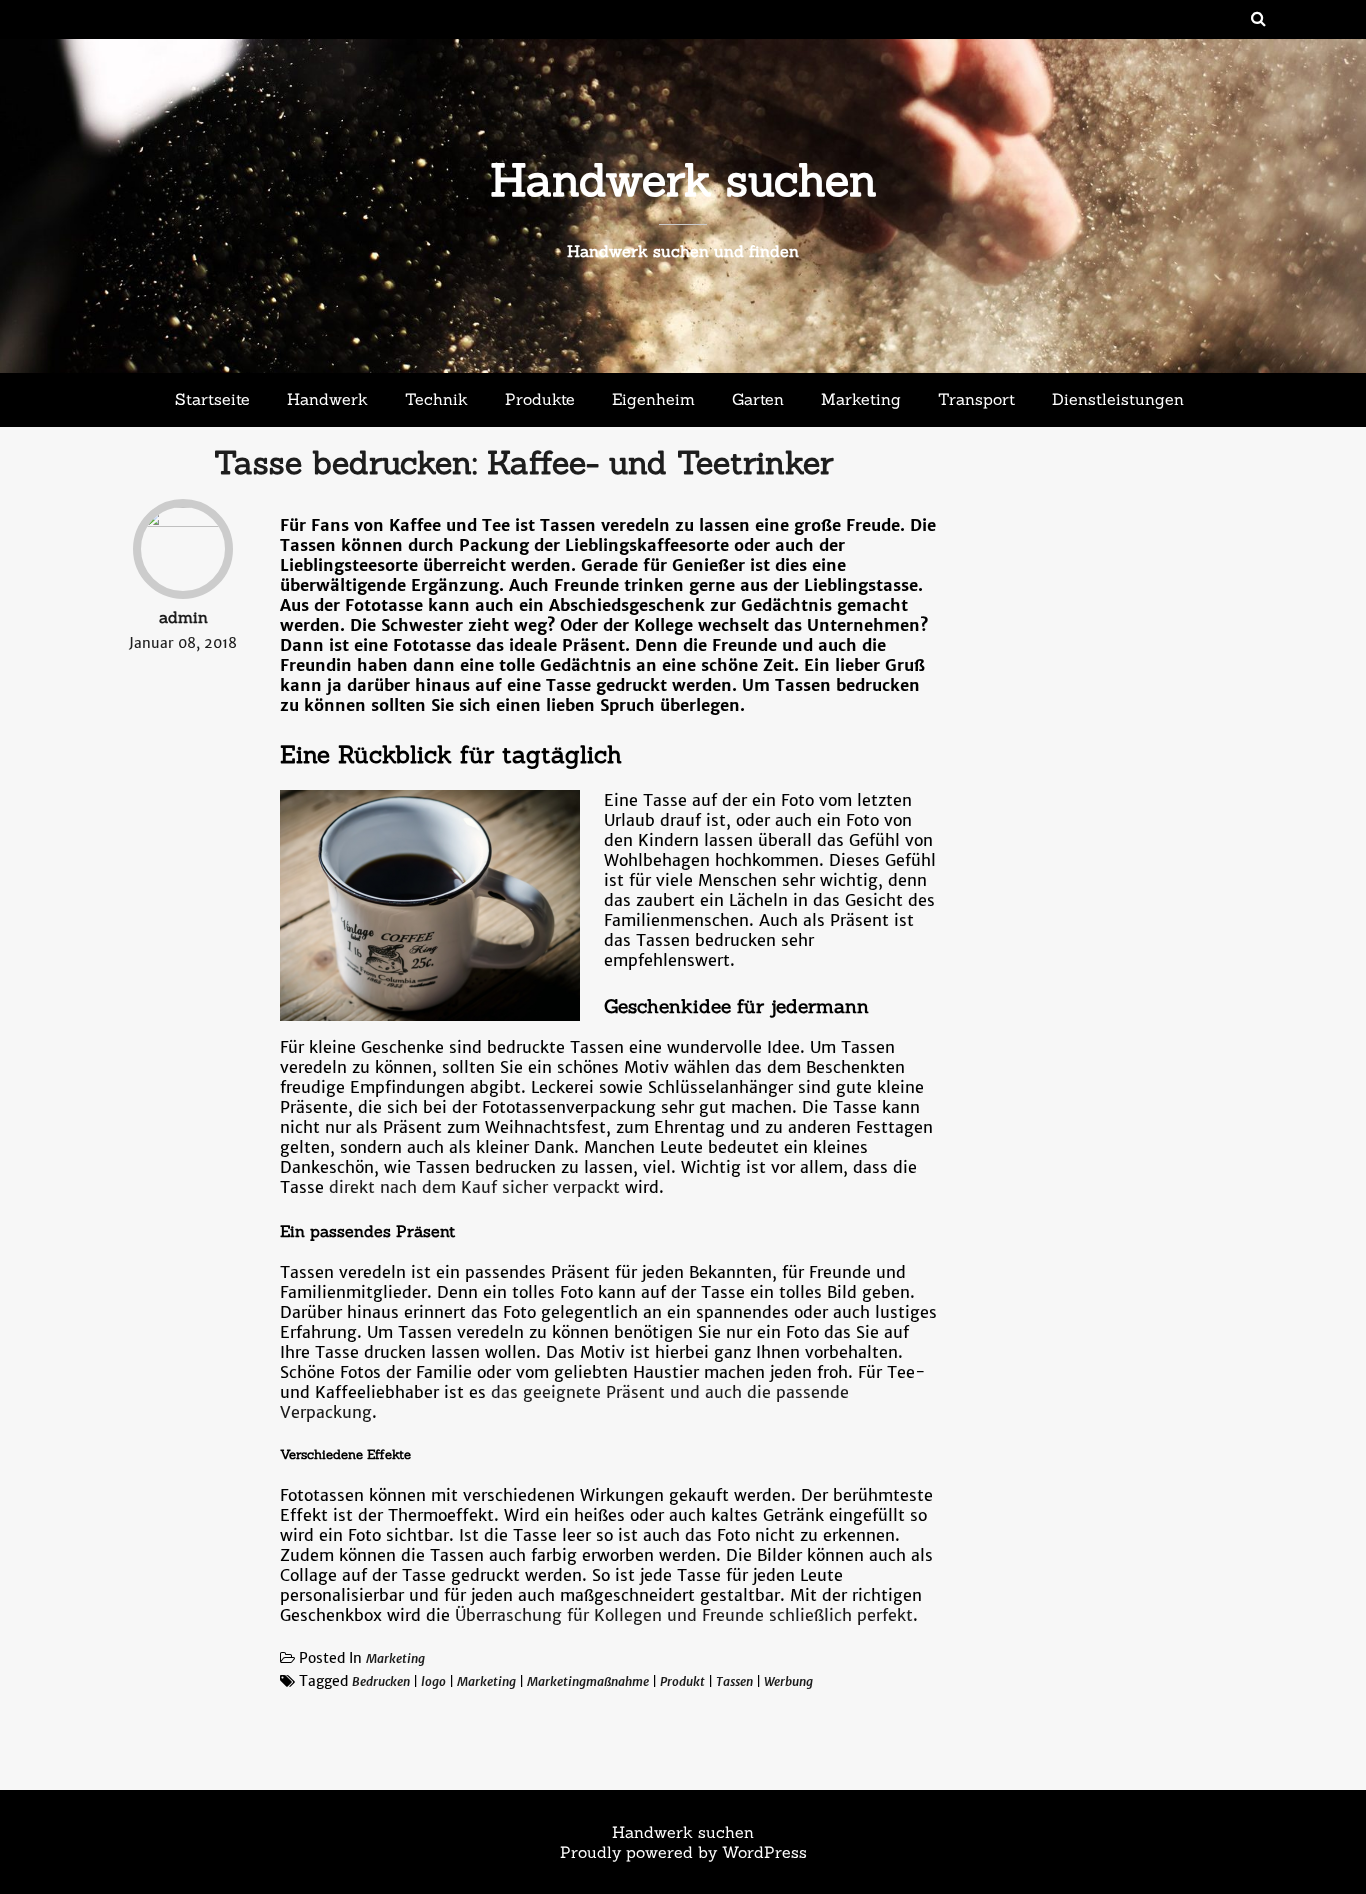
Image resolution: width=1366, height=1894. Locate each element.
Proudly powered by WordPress (683, 1852)
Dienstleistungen (1118, 399)
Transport (976, 399)
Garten (758, 399)
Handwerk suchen (683, 179)
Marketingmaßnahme (588, 1681)
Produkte (540, 399)
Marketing (861, 399)
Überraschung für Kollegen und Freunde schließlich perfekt (684, 1615)
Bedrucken (381, 1681)
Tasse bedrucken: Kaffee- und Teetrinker (523, 462)
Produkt (682, 1681)
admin (183, 617)
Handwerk (327, 399)
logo (433, 1681)
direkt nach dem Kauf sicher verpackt (474, 1187)
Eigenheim (653, 399)
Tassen (734, 1681)
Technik (436, 399)
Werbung (788, 1681)
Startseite (212, 399)
